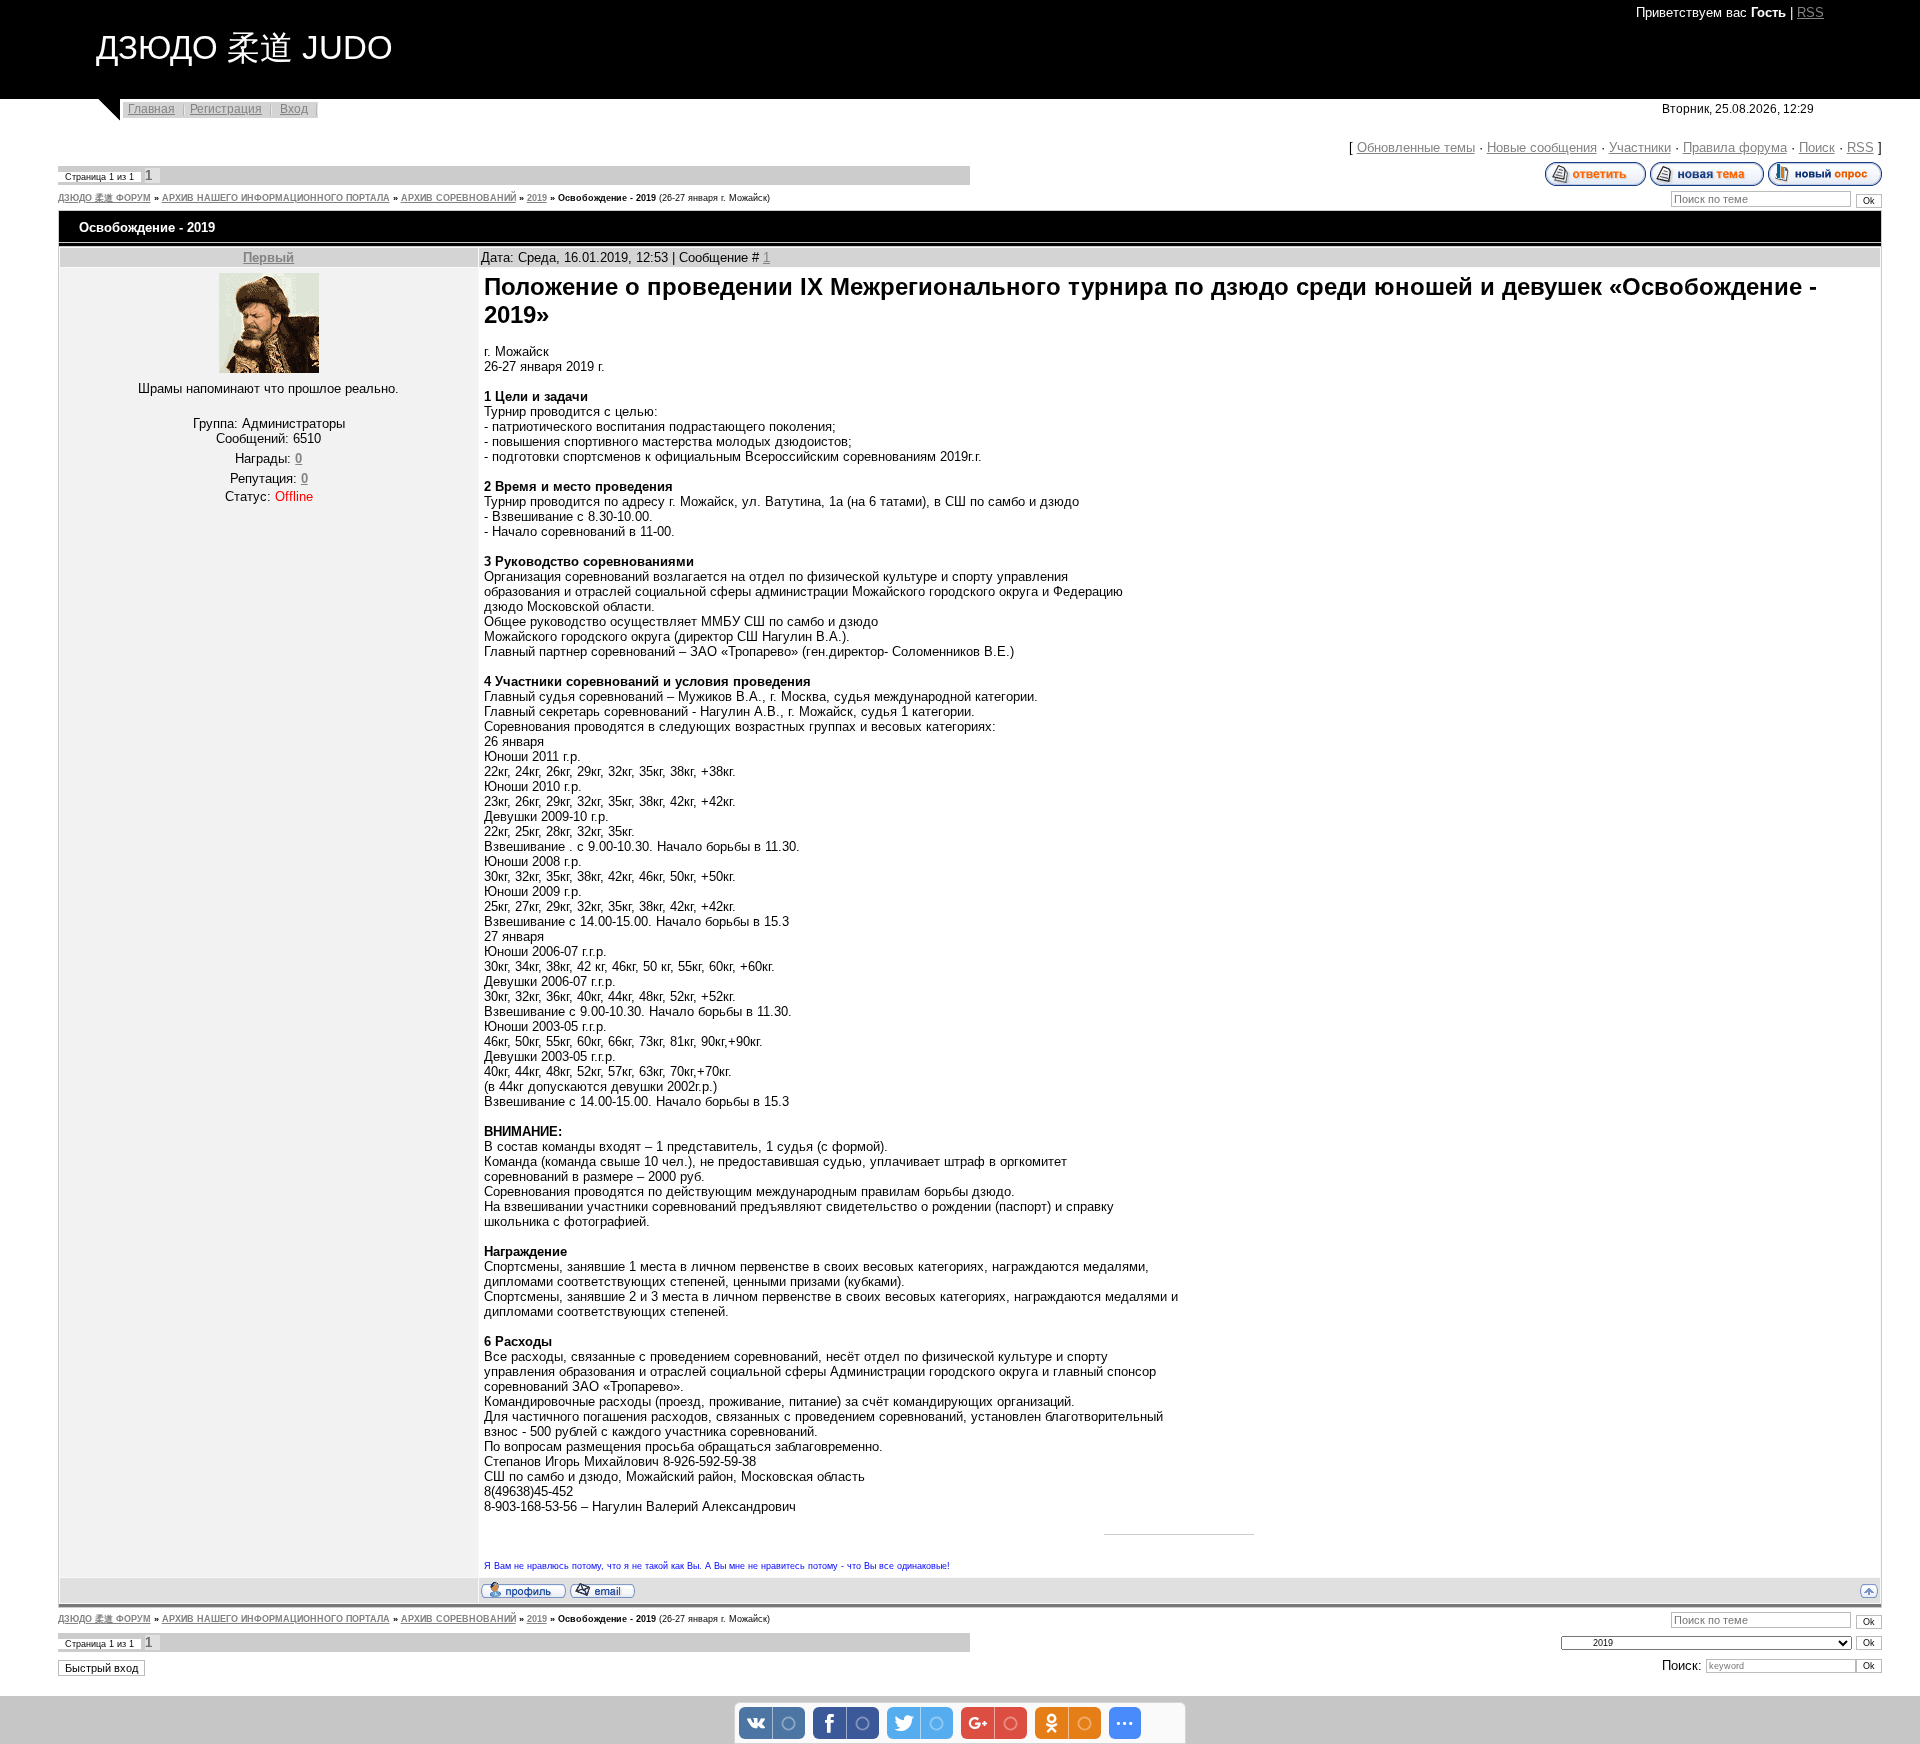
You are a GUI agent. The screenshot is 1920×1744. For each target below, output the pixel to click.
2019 (537, 198)
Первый (268, 257)
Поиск (1817, 147)
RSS (1810, 12)
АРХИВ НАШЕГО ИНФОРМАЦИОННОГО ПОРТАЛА (276, 198)
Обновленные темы (1416, 147)
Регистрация (226, 109)
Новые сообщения (1542, 147)
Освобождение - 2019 (607, 198)
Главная (151, 109)
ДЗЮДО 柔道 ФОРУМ (104, 198)
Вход (294, 109)
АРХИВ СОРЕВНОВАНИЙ (458, 198)
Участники (1640, 147)
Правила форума (1735, 147)
